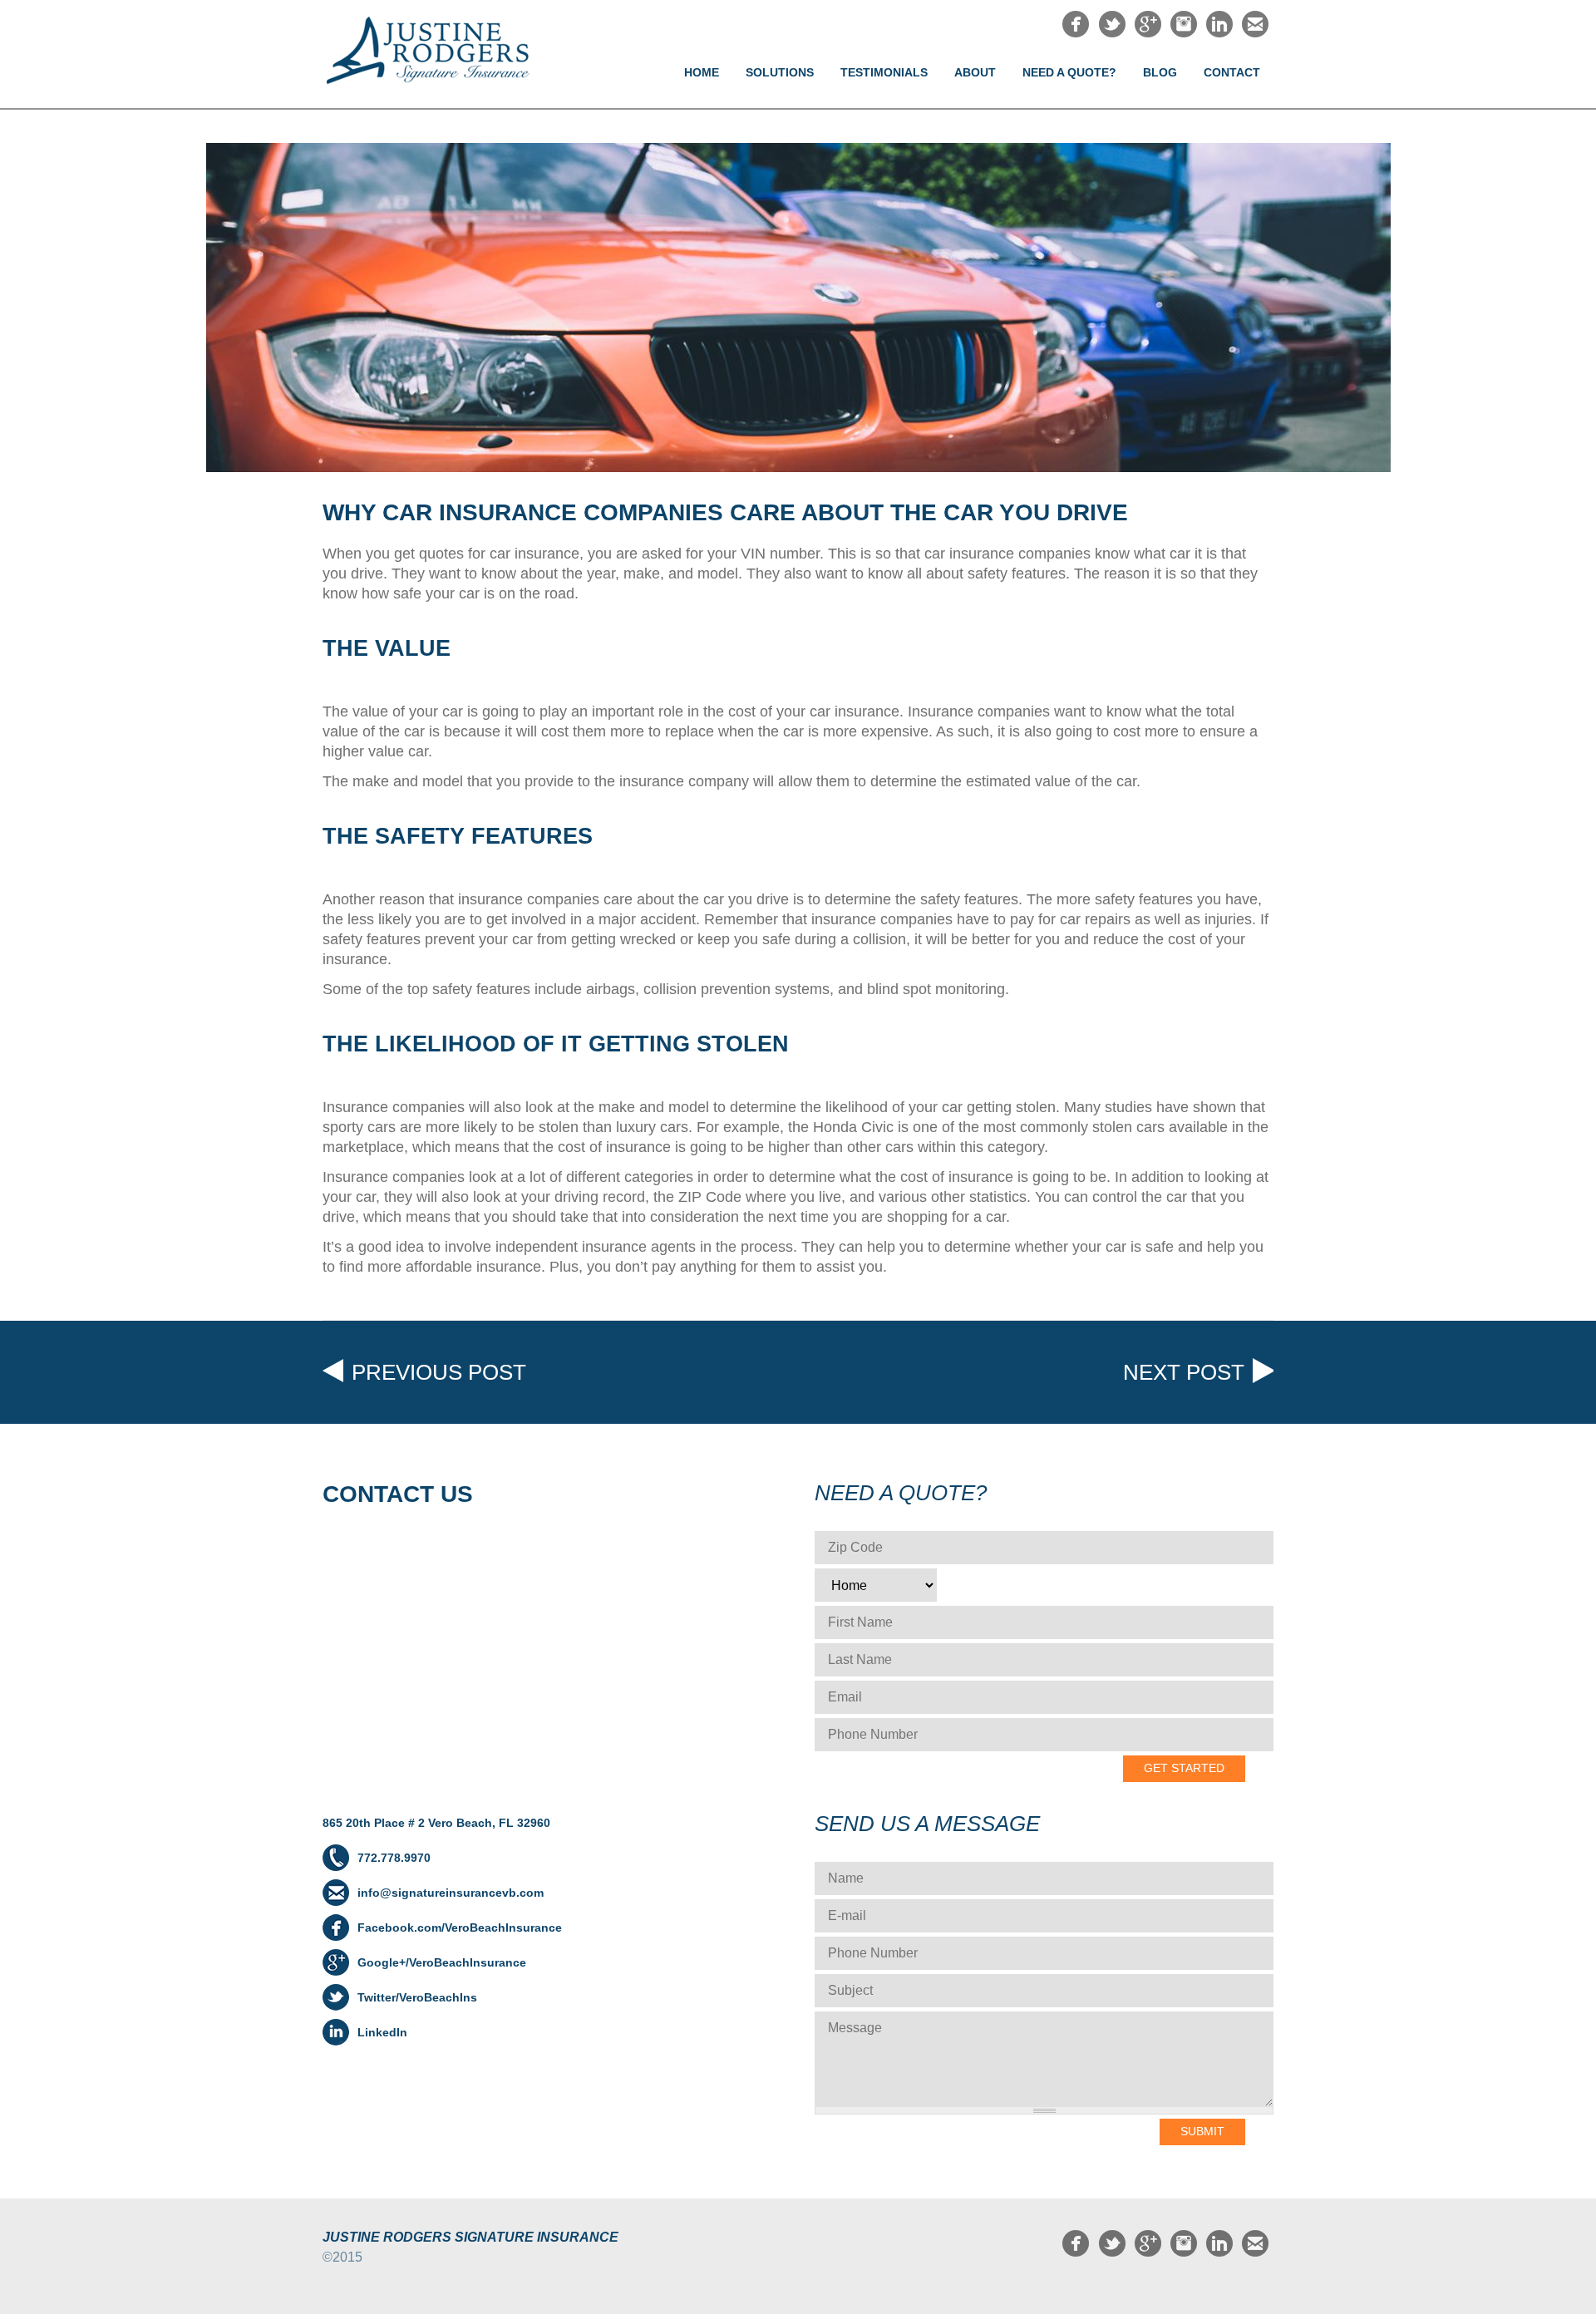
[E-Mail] (1255, 33)
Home (702, 72)
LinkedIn (382, 2032)
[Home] (441, 51)
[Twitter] (1112, 33)
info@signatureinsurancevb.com (451, 1893)
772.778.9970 (394, 1858)
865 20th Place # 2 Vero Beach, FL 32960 (436, 1823)
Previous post (439, 1372)
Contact (1232, 72)
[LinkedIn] (1219, 33)
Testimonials (884, 72)
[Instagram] (1184, 33)
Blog (1160, 72)
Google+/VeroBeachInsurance (442, 1962)
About (975, 72)
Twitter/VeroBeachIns (417, 1997)
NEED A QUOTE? (1069, 72)
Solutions (780, 72)
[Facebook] (1076, 33)
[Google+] (1148, 33)
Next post (1184, 1372)
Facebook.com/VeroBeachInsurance (460, 1928)
